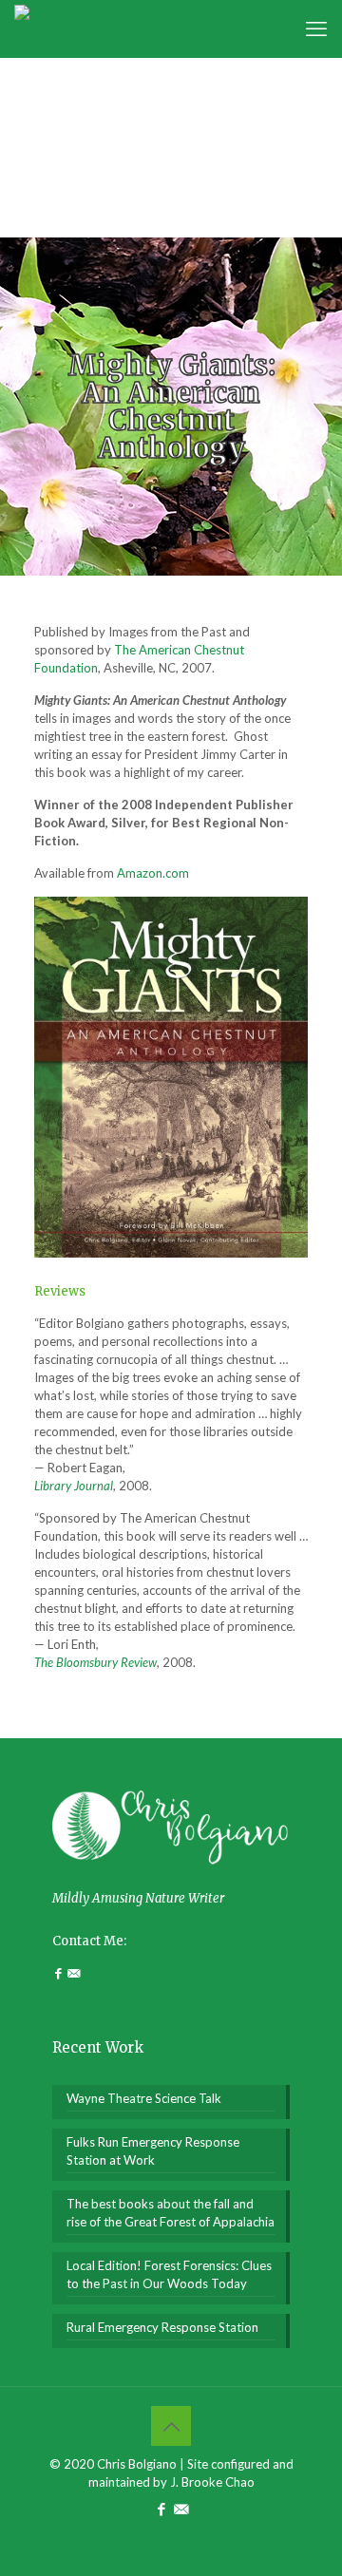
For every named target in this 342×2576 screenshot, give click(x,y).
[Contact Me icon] (181, 2509)
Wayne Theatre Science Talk (144, 2098)
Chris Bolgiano (137, 2464)
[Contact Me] (74, 1973)
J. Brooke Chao (212, 2482)
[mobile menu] (316, 28)
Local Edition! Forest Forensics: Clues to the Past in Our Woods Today (169, 2274)
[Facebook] (60, 1973)
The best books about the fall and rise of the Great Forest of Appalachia (171, 2213)
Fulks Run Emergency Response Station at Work (153, 2151)
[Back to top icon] (171, 2426)
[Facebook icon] (161, 2509)
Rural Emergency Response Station (162, 2327)
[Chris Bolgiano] (22, 28)
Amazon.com (153, 873)
